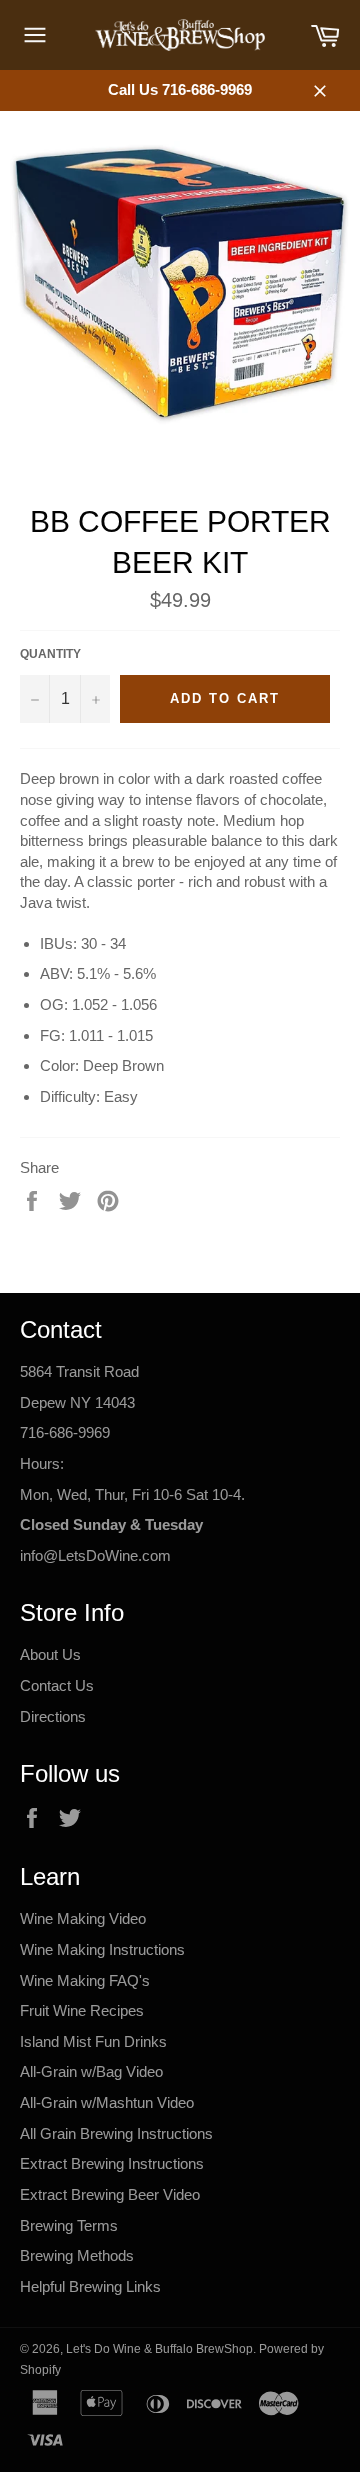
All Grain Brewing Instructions (116, 2133)
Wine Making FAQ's (85, 1980)
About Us (50, 1654)
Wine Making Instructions (102, 1949)
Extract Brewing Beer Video (110, 2194)
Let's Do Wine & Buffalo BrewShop (159, 2349)
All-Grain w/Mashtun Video (107, 2102)
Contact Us (57, 1685)
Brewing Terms (69, 2225)
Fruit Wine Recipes (82, 2010)
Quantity (50, 654)
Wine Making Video (83, 1918)
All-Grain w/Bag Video (91, 2071)
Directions (53, 1716)
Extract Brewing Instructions (112, 2163)
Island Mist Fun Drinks (93, 2041)
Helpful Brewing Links (90, 2286)
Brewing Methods (77, 2255)
